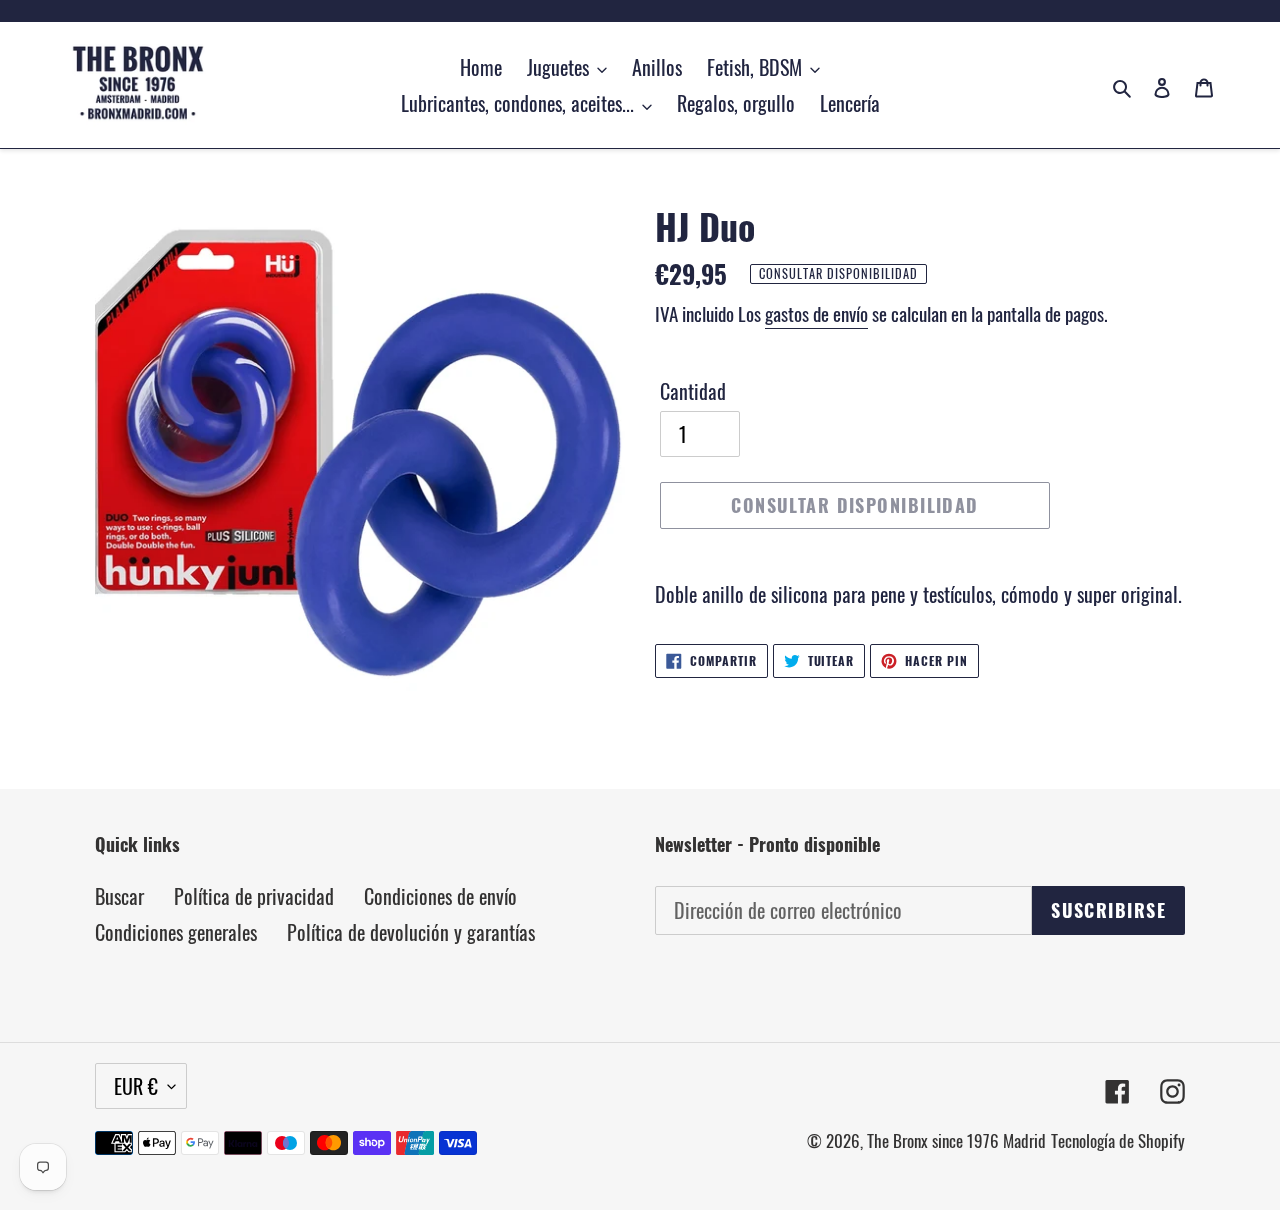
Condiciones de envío (440, 896)
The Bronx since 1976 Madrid (956, 1140)
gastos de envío (816, 313)
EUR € (136, 1086)
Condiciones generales (176, 932)
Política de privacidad (254, 896)
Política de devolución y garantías (411, 932)
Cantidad (693, 391)
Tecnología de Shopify (1118, 1140)
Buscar (119, 896)
